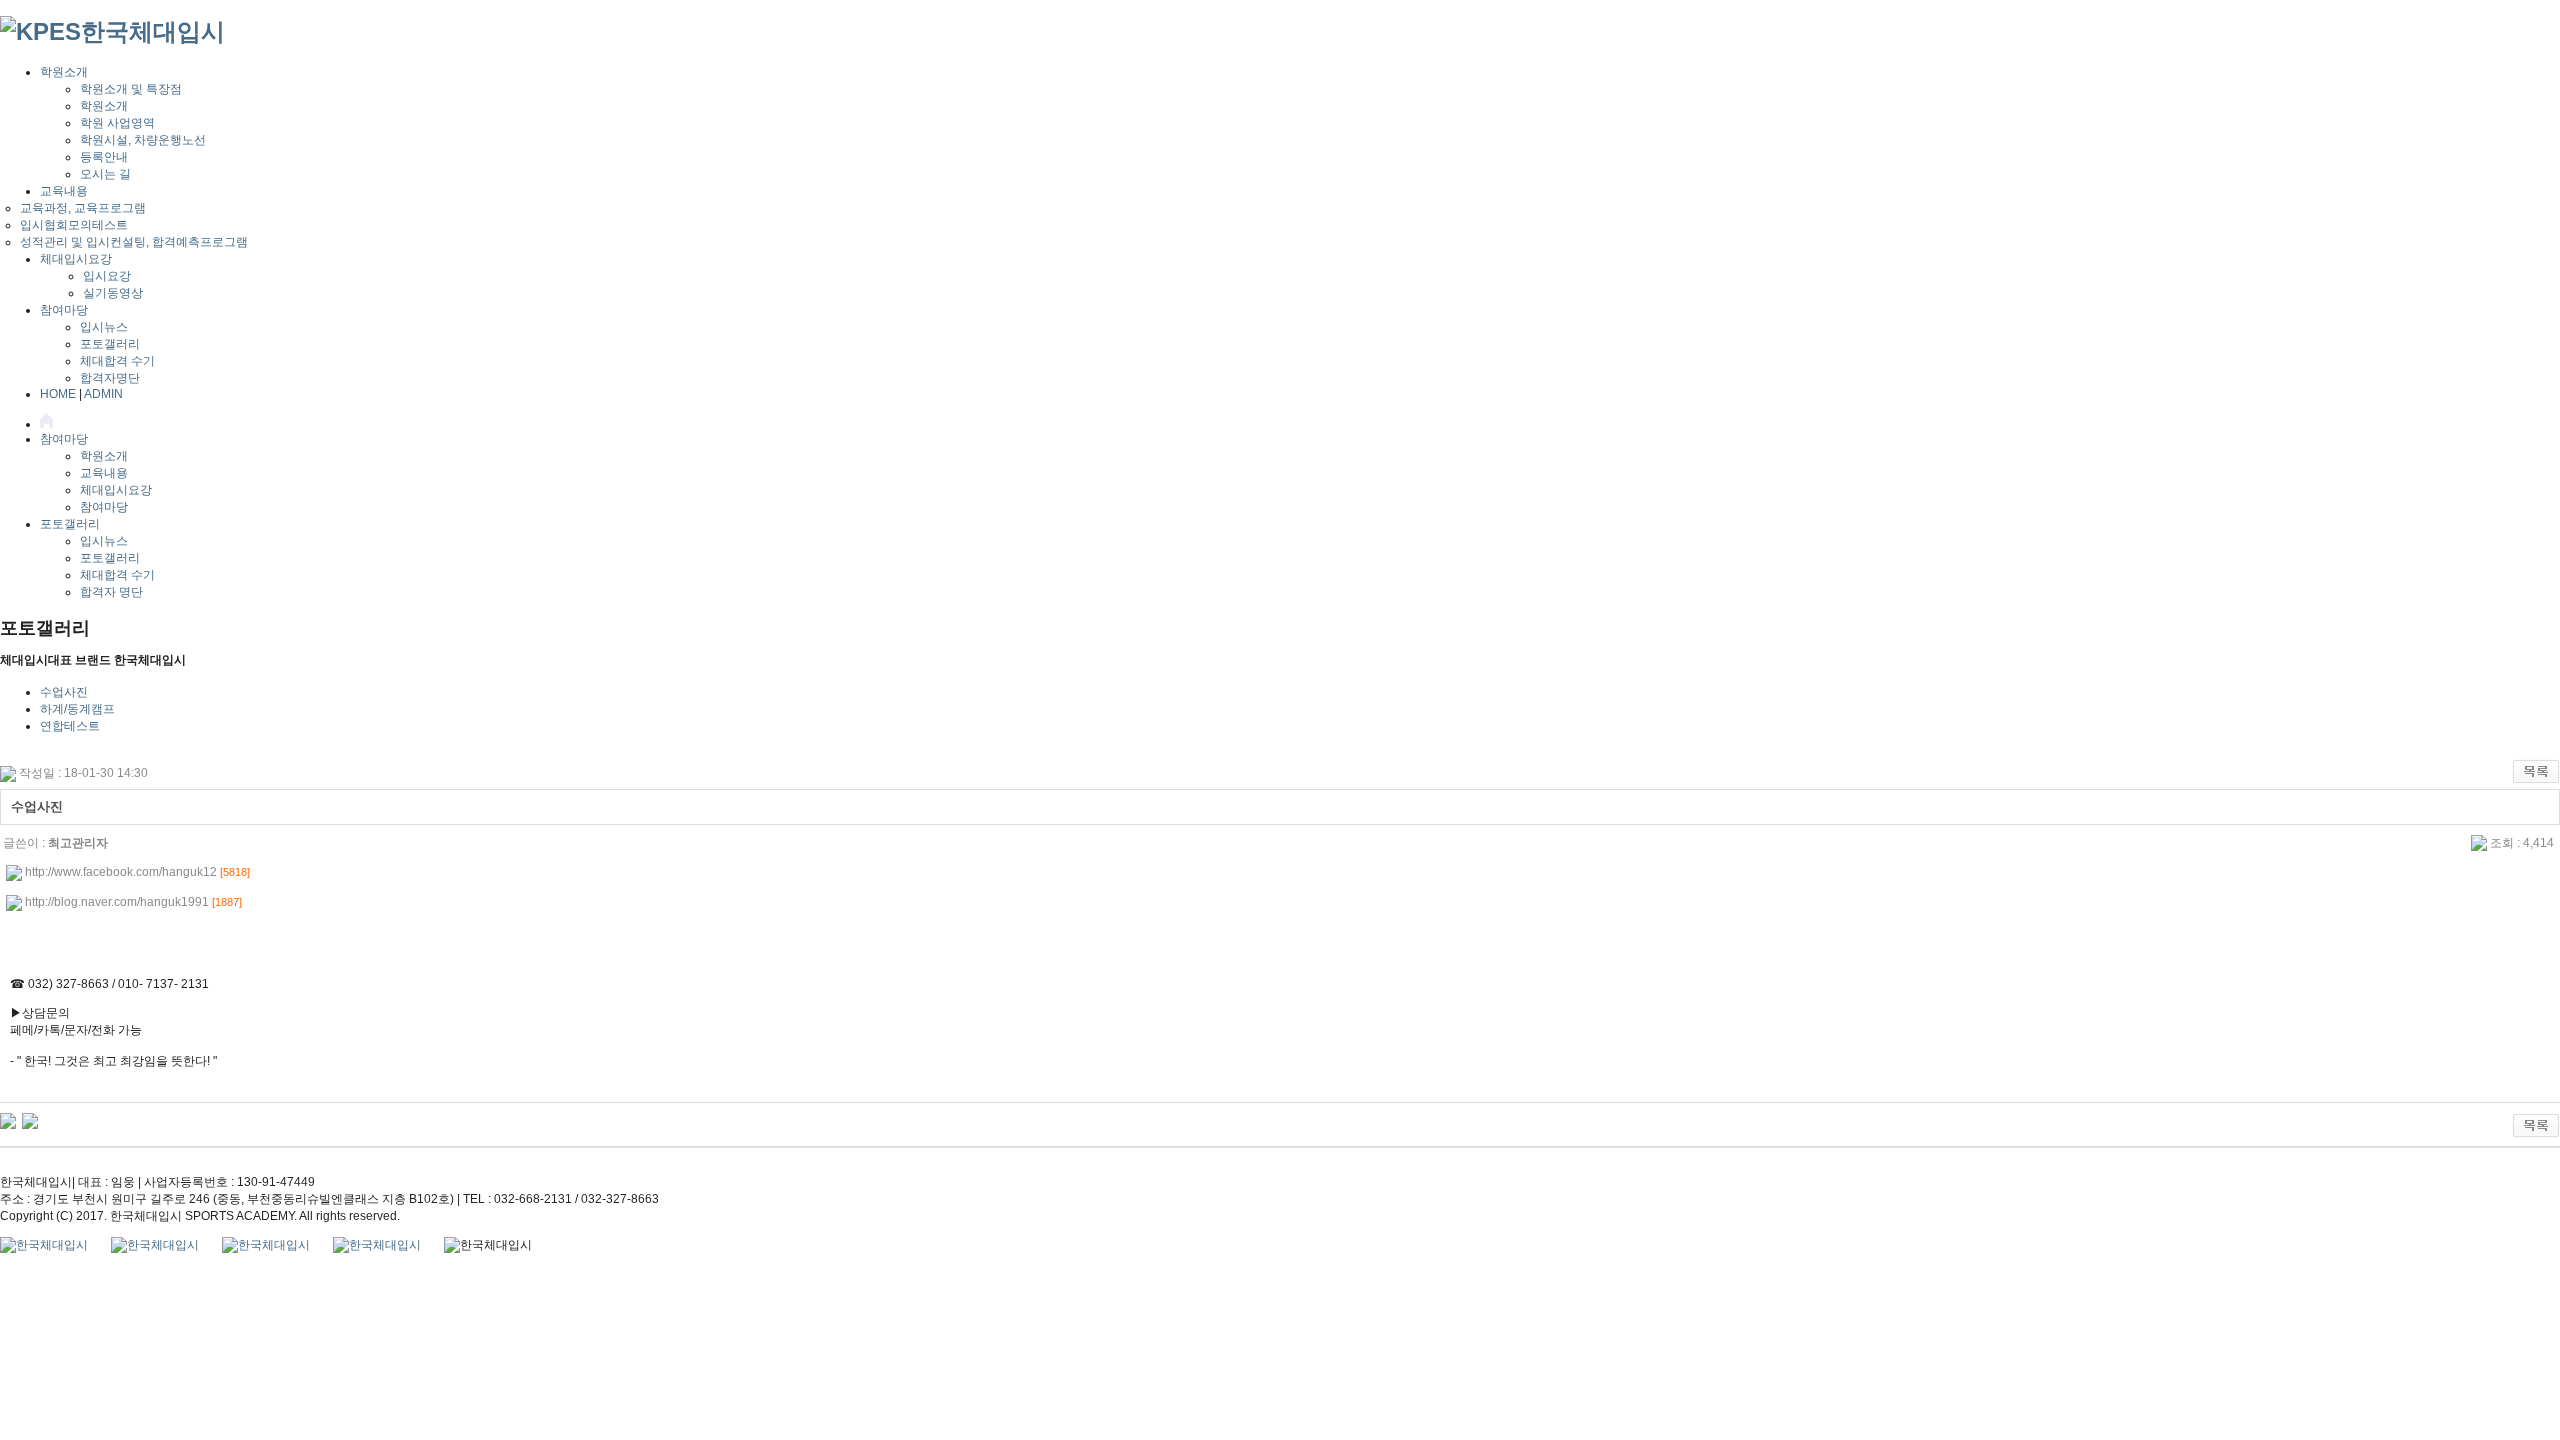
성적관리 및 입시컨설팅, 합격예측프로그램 (134, 242)
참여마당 (64, 310)
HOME (58, 394)
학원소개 (64, 72)
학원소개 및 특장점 (131, 89)
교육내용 (64, 191)
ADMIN (103, 394)
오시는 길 (105, 174)
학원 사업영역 (117, 123)
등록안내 (104, 157)
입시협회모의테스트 (74, 225)
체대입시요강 (76, 259)
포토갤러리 (110, 344)
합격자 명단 (111, 592)
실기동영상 (113, 293)
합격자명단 (110, 378)
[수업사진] (8, 1120)
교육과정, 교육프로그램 (83, 208)
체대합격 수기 (117, 361)
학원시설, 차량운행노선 (143, 140)
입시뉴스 (104, 327)
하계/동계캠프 (77, 709)
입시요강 (107, 276)
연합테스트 (70, 726)
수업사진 (64, 692)
